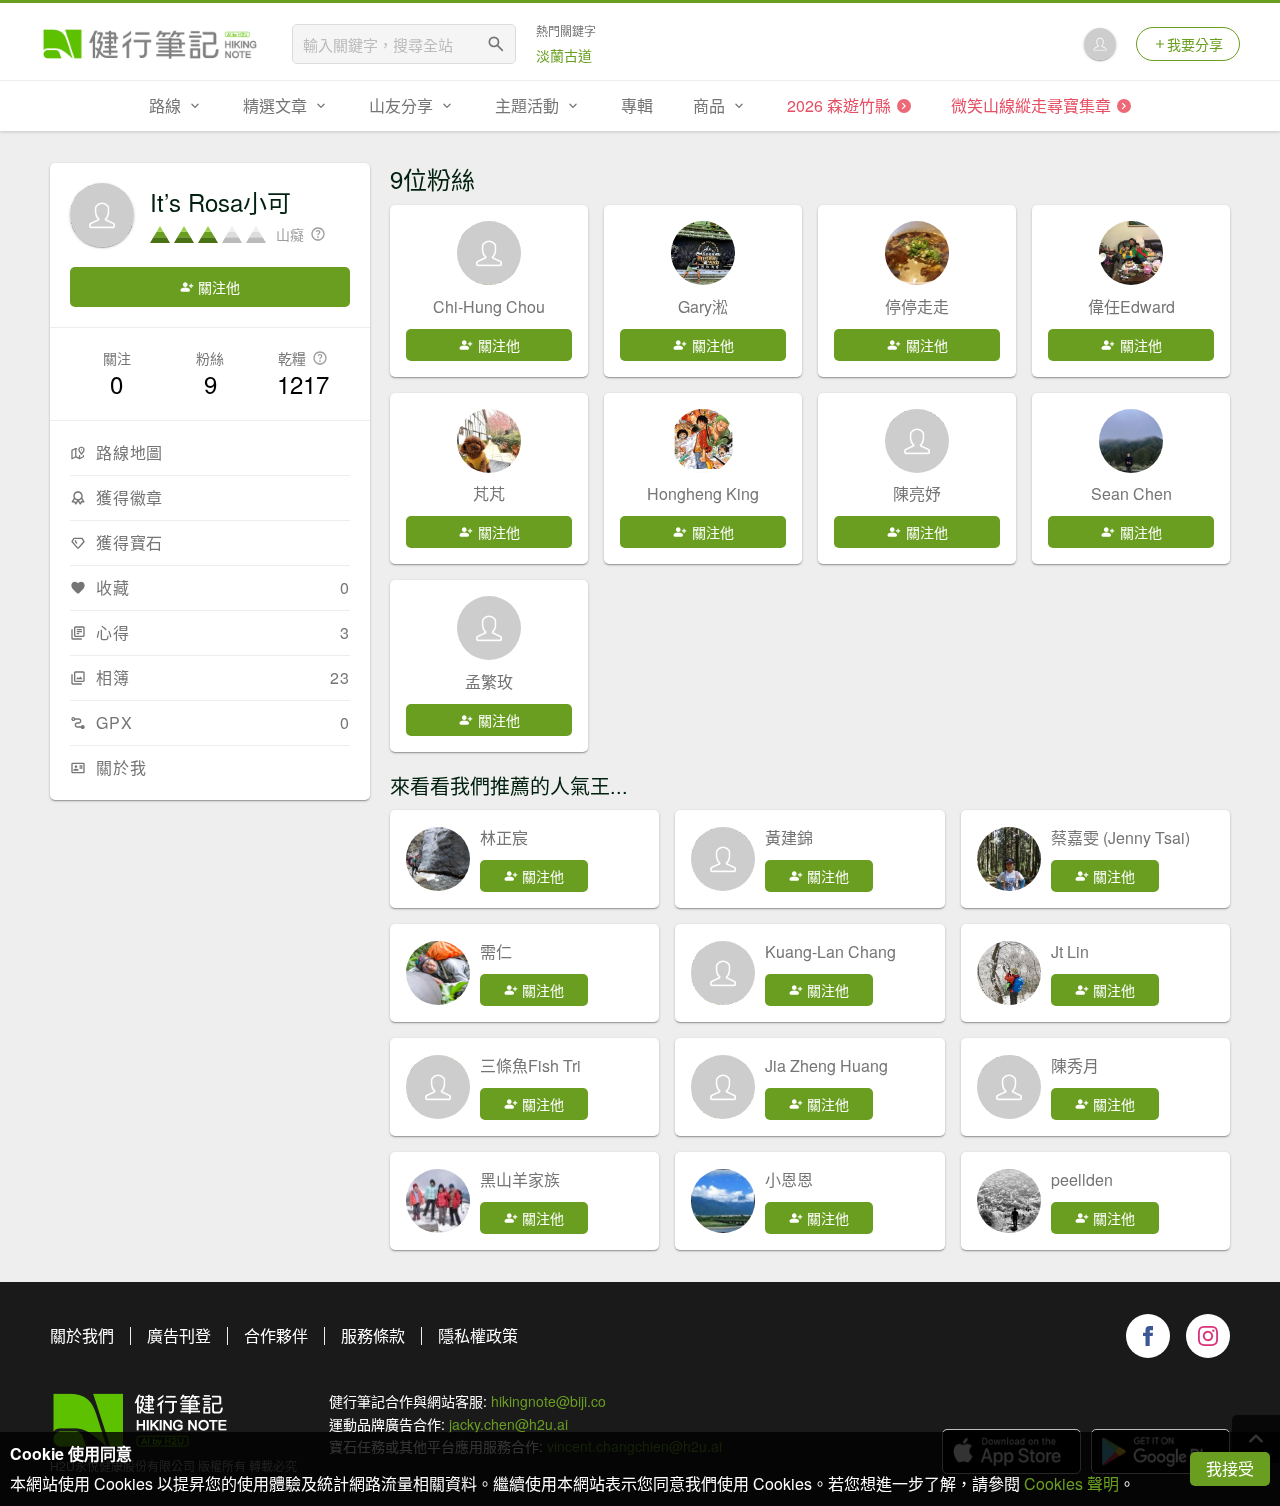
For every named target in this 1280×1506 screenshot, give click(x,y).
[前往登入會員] (1100, 44)
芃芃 (489, 493)
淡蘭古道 (564, 55)
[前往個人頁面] (438, 859)
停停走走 (917, 306)
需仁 (496, 951)
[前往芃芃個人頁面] (489, 441)
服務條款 (373, 1335)
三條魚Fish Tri (530, 1065)
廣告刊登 (179, 1335)
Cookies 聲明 (1071, 1483)
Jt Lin (1070, 951)
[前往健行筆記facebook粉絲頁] (1148, 1336)
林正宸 (504, 837)
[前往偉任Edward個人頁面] (1131, 253)
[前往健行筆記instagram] (1208, 1336)
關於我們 (82, 1335)
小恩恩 (789, 1179)
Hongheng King (703, 493)
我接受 (1230, 1468)
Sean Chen (1131, 493)
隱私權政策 (478, 1335)
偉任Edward (1131, 306)
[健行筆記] (150, 44)
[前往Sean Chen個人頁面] (1131, 441)
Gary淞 (703, 306)
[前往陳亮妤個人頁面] (917, 441)
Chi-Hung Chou (489, 306)
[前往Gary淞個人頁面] (703, 253)
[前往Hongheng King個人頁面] (703, 441)
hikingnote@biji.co (548, 1401)
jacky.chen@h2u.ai (508, 1424)
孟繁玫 (489, 681)
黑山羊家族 (520, 1179)
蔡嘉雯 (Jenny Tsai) (1120, 837)
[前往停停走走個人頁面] (917, 253)
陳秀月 (1075, 1065)
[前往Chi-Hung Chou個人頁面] (489, 253)
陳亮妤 (917, 493)
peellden (1082, 1179)
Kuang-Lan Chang (830, 951)
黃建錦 (789, 837)
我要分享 (1195, 44)
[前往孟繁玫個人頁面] (489, 628)
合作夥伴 (276, 1335)
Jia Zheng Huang (826, 1065)
